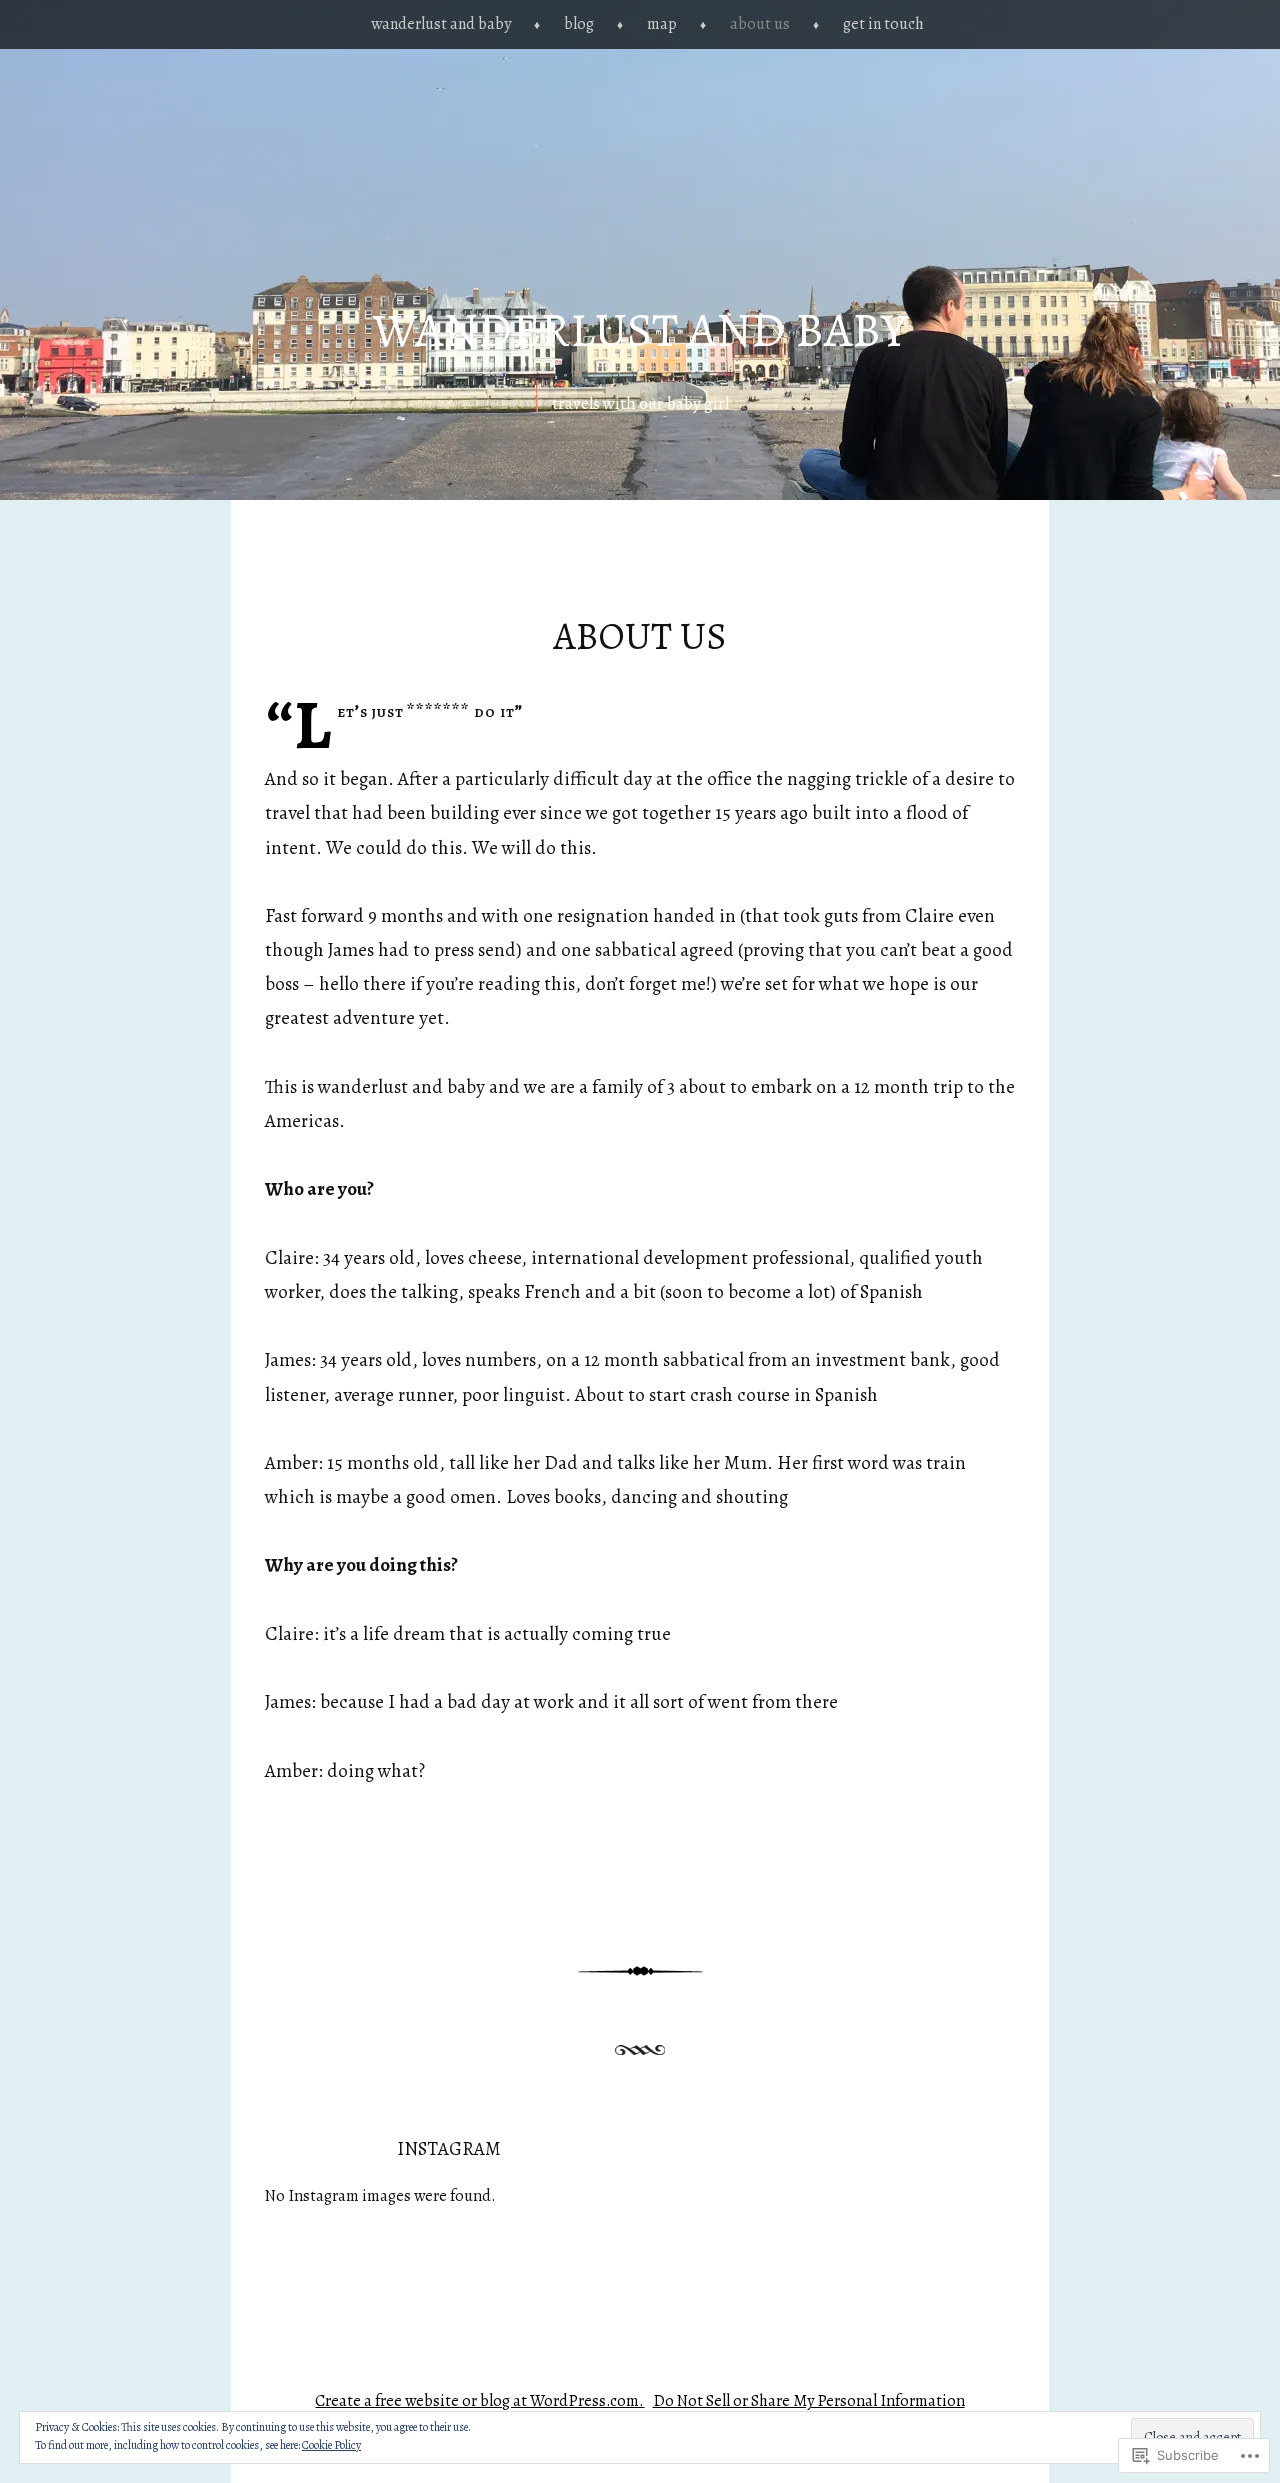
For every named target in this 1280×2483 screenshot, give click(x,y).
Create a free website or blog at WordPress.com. (479, 2401)
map (662, 24)
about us (760, 24)
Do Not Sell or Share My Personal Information (809, 2401)
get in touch (883, 24)
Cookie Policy (331, 2445)
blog (579, 24)
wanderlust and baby (441, 24)
